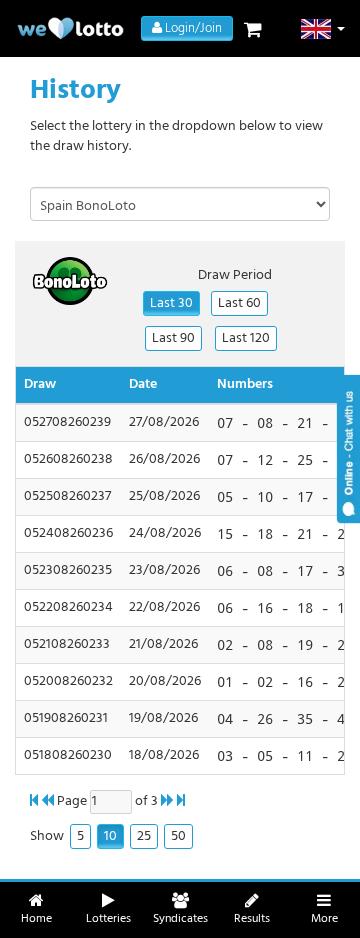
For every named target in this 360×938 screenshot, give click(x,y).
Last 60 (239, 303)
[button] (323, 29)
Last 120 (246, 338)
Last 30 (171, 303)
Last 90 (173, 338)
